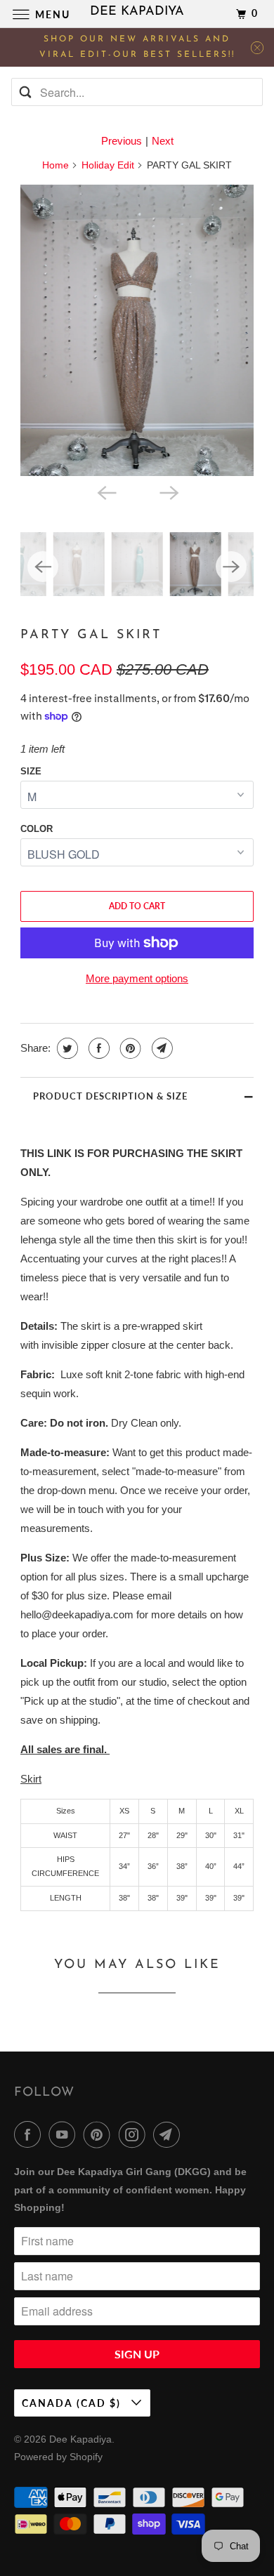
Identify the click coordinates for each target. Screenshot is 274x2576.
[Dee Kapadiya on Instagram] (135, 2134)
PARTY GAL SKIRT (91, 635)
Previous (122, 141)
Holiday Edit (108, 165)
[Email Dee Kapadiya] (169, 2134)
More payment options (137, 978)
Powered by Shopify (58, 2457)
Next (163, 141)
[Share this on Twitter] (66, 1048)
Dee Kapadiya (80, 2439)
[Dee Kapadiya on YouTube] (65, 2134)
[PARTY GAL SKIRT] (137, 330)
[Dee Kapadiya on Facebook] (30, 2134)
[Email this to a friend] (161, 1048)
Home (56, 165)
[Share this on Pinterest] (129, 1048)
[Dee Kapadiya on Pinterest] (100, 2134)
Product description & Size (110, 1096)
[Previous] (106, 491)
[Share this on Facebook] (97, 1048)
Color (37, 829)
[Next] (168, 491)
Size (31, 771)
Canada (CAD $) (73, 2403)
